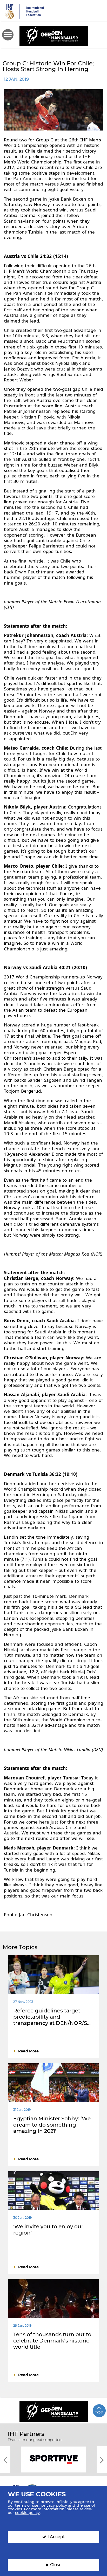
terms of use (27, 2505)
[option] (53, 2459)
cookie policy (27, 2513)
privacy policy (54, 2505)
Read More (28, 2051)
